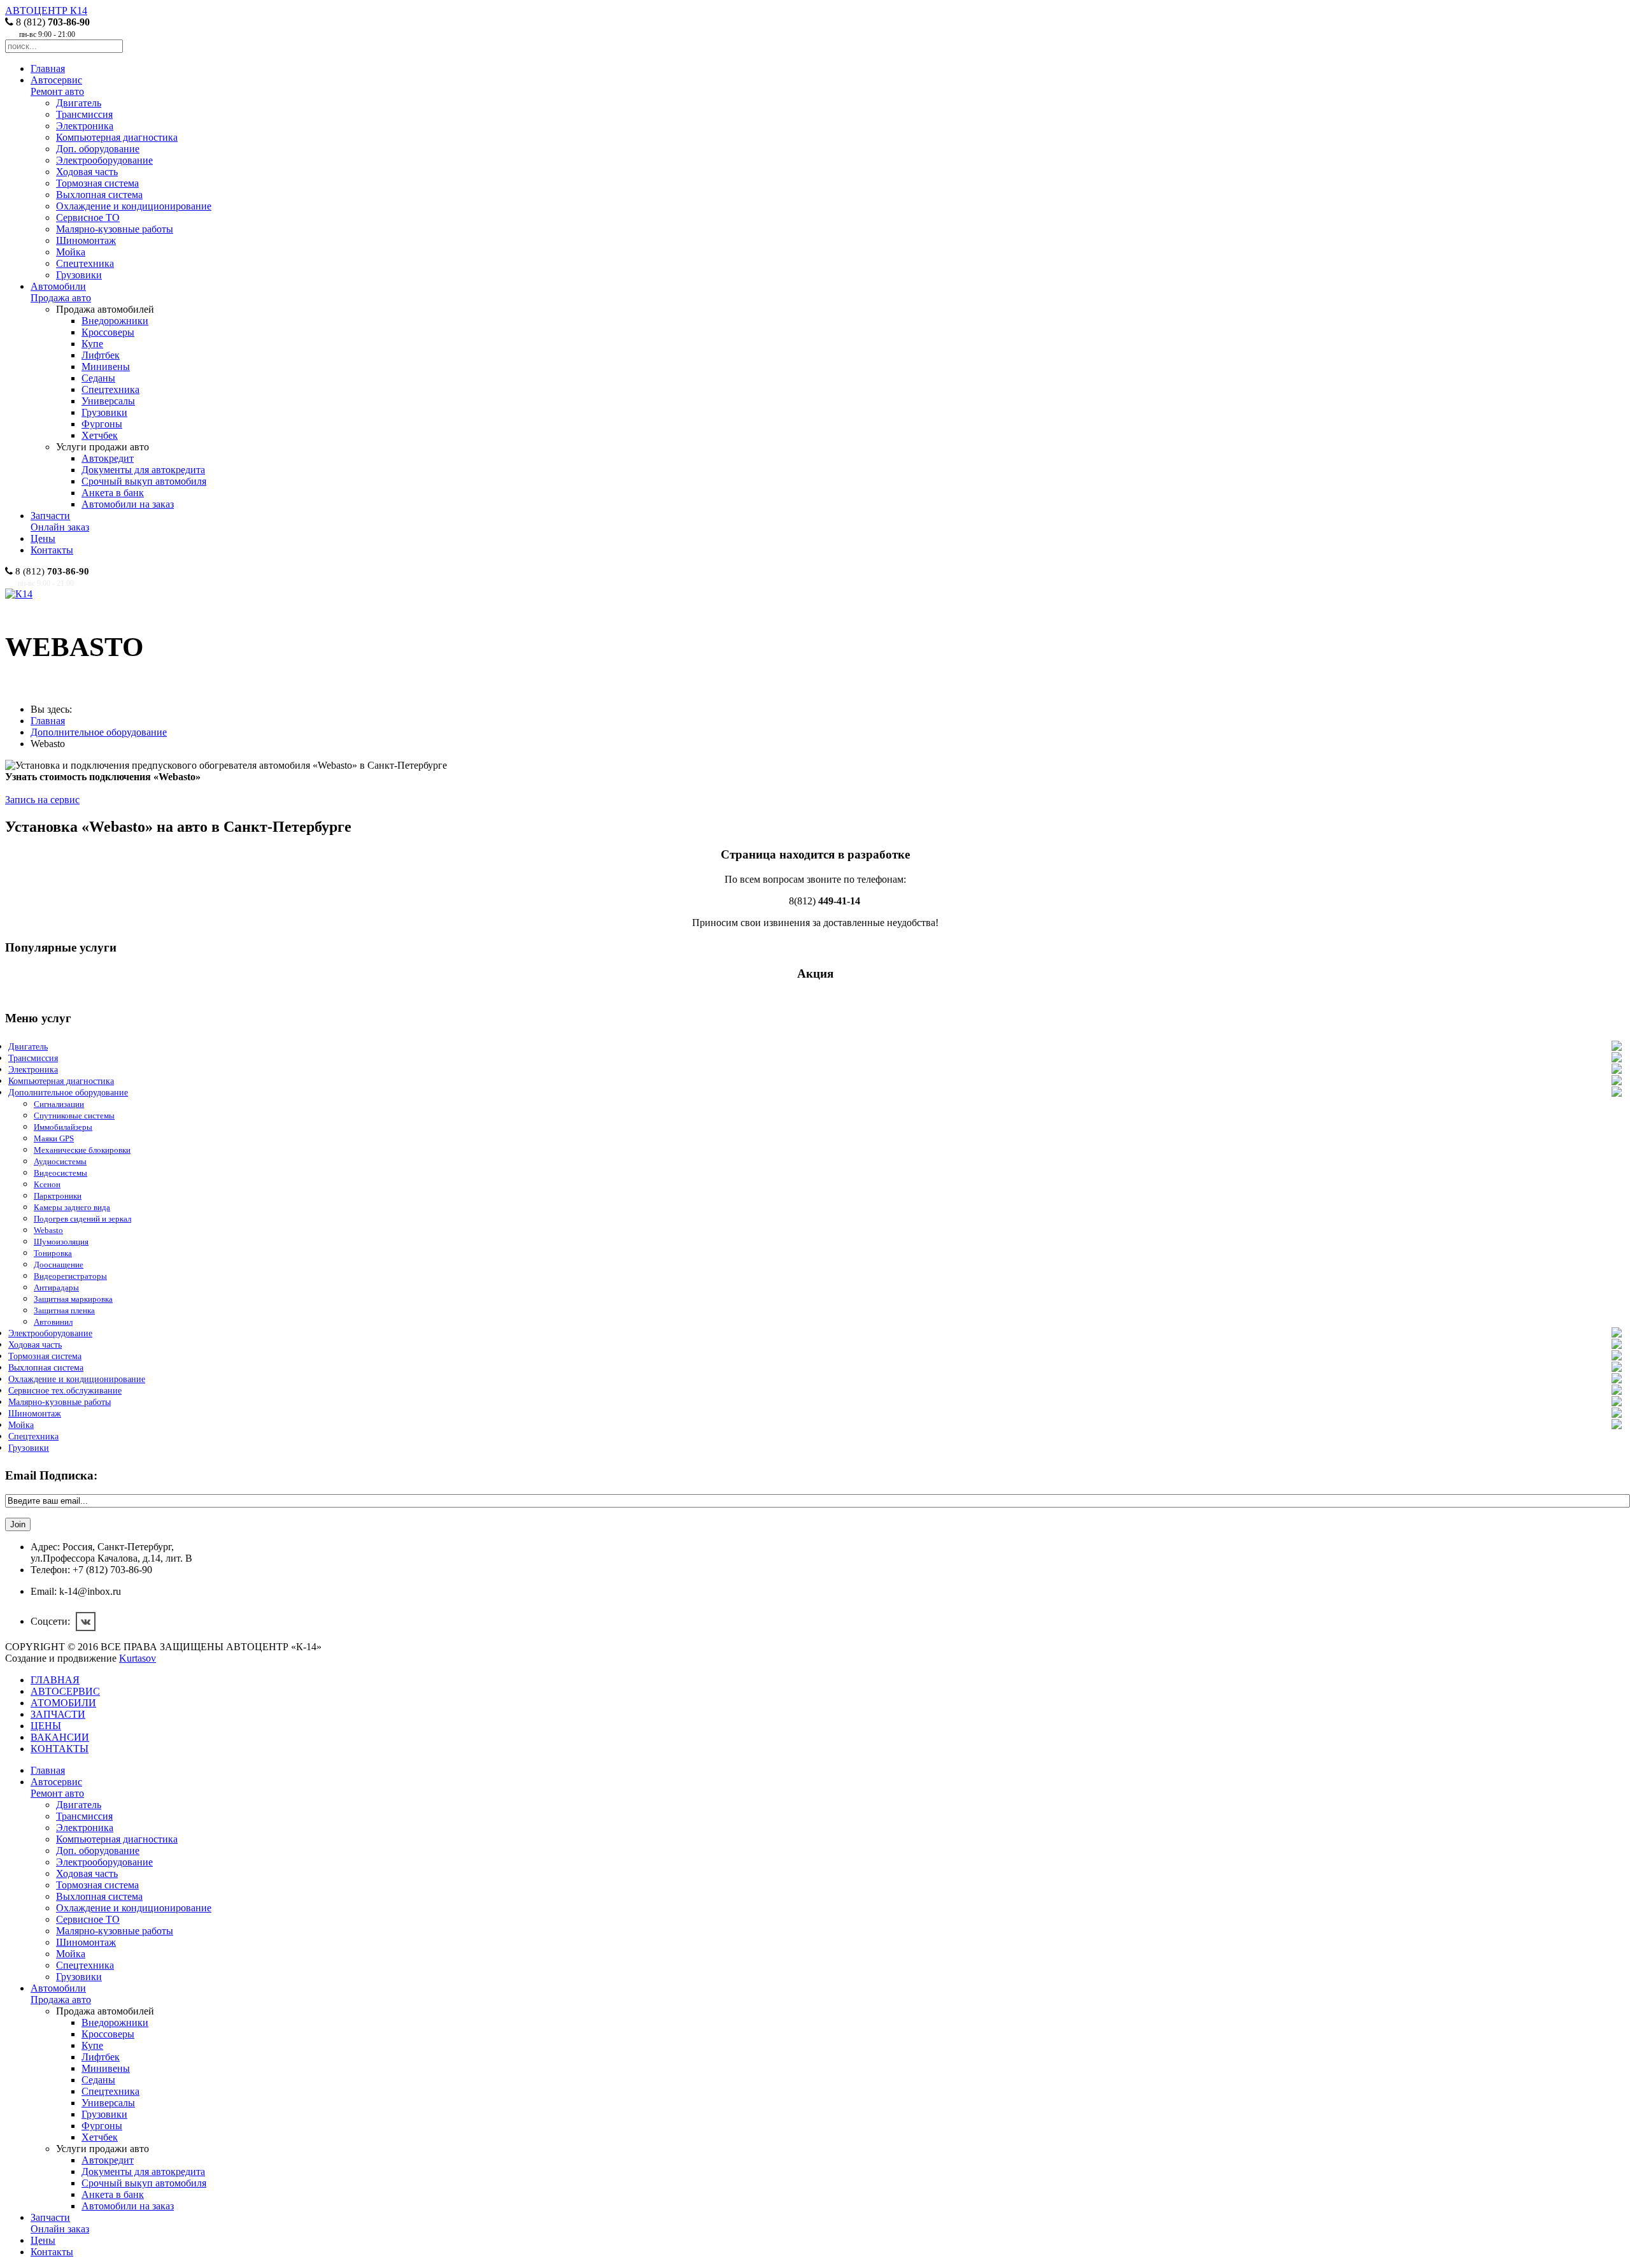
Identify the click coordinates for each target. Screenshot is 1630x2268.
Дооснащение (59, 1265)
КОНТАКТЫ (60, 1749)
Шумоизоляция (61, 1242)
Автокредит (108, 458)
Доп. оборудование (98, 149)
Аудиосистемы (60, 1161)
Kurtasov (138, 1658)
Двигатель (79, 103)
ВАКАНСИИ (60, 1737)
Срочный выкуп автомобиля (144, 481)
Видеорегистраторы (70, 1276)
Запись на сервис (42, 800)
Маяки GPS (54, 1138)
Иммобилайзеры (63, 1127)
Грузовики (79, 275)
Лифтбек (101, 355)
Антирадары (56, 1287)
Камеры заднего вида (72, 1207)
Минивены (106, 367)
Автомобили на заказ (128, 504)
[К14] (19, 594)
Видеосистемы (60, 1173)
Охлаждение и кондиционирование (134, 206)
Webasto (48, 1230)
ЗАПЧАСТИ (58, 1714)
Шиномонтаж (86, 240)
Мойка (71, 252)
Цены (43, 538)
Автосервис (57, 86)
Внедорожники (115, 321)
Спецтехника (85, 263)
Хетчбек (100, 435)
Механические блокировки (82, 1150)
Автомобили (61, 292)
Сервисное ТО (88, 218)
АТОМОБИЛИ (63, 1703)
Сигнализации (59, 1104)
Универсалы (108, 401)
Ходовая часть (87, 172)
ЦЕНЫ (46, 1726)
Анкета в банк (113, 493)
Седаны (98, 378)
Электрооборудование (104, 160)
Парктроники (58, 1196)
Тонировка (53, 1253)
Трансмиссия (84, 114)
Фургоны (102, 424)
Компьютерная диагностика (117, 137)
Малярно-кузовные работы (115, 229)
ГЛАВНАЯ (55, 1680)
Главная (48, 68)
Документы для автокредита (143, 470)
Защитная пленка (64, 1310)
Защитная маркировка (73, 1299)
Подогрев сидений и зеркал (82, 1219)
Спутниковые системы (74, 1116)
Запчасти (60, 521)
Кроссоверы (108, 332)
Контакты (52, 550)
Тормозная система (97, 183)
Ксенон (47, 1184)
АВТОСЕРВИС (65, 1691)
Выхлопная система (99, 195)
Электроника (85, 126)
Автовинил (53, 1322)
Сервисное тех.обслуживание (65, 1391)
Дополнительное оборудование (99, 732)
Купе (92, 344)
